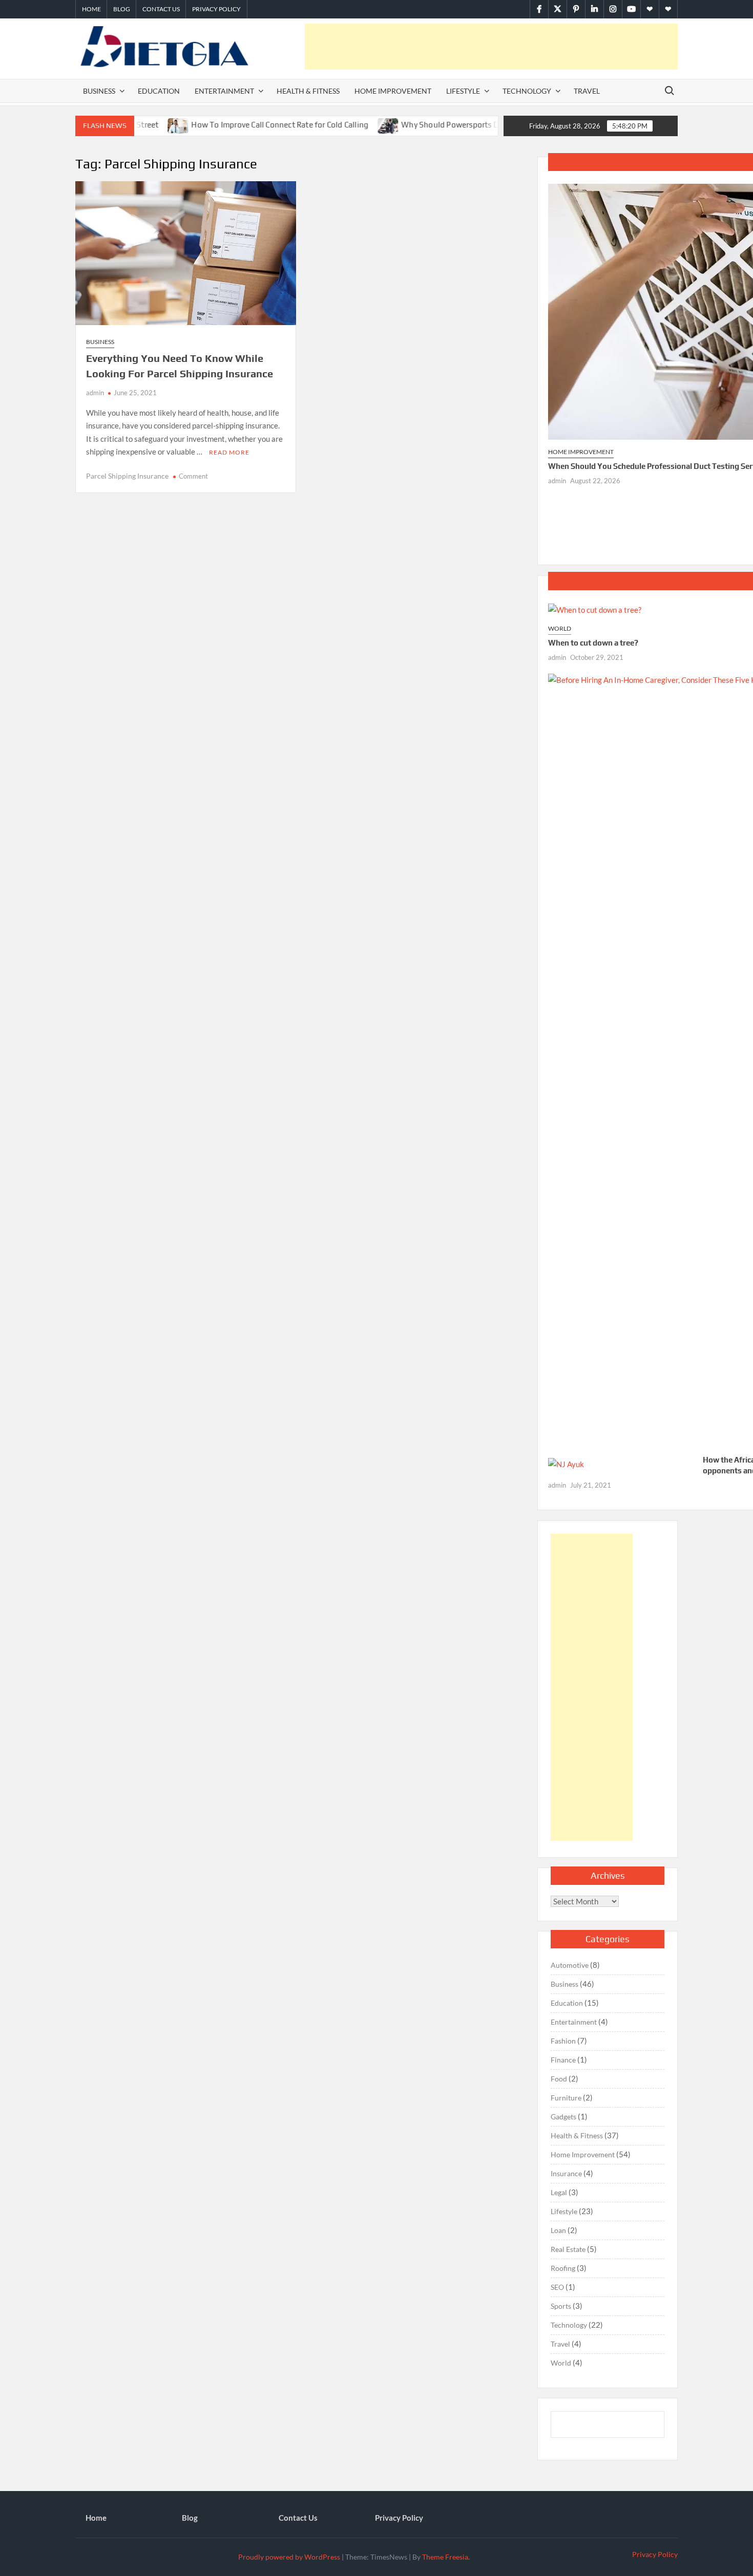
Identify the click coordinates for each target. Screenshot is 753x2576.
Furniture (566, 2098)
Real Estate (568, 2249)
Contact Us (161, 9)
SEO (557, 2287)
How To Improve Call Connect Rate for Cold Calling (235, 125)
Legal (559, 2192)
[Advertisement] (491, 47)
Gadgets (563, 2117)
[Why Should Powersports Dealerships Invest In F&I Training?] (344, 124)
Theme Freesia (445, 2557)
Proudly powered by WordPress (289, 2557)
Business (99, 91)
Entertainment (224, 91)
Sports (561, 2306)
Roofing (563, 2268)
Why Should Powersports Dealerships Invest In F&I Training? (464, 125)
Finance (563, 2060)
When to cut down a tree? (593, 643)
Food (559, 2079)
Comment (193, 476)
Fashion (563, 2041)
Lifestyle (463, 91)
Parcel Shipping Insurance (127, 476)
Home (91, 9)
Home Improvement (393, 91)
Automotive (570, 1965)
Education (159, 91)
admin (95, 393)
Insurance (566, 2173)
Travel (587, 91)
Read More (229, 452)
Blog (122, 9)
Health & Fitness (308, 91)
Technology (527, 91)
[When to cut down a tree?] (595, 609)
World (560, 628)
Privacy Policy (216, 9)
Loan (558, 2230)
